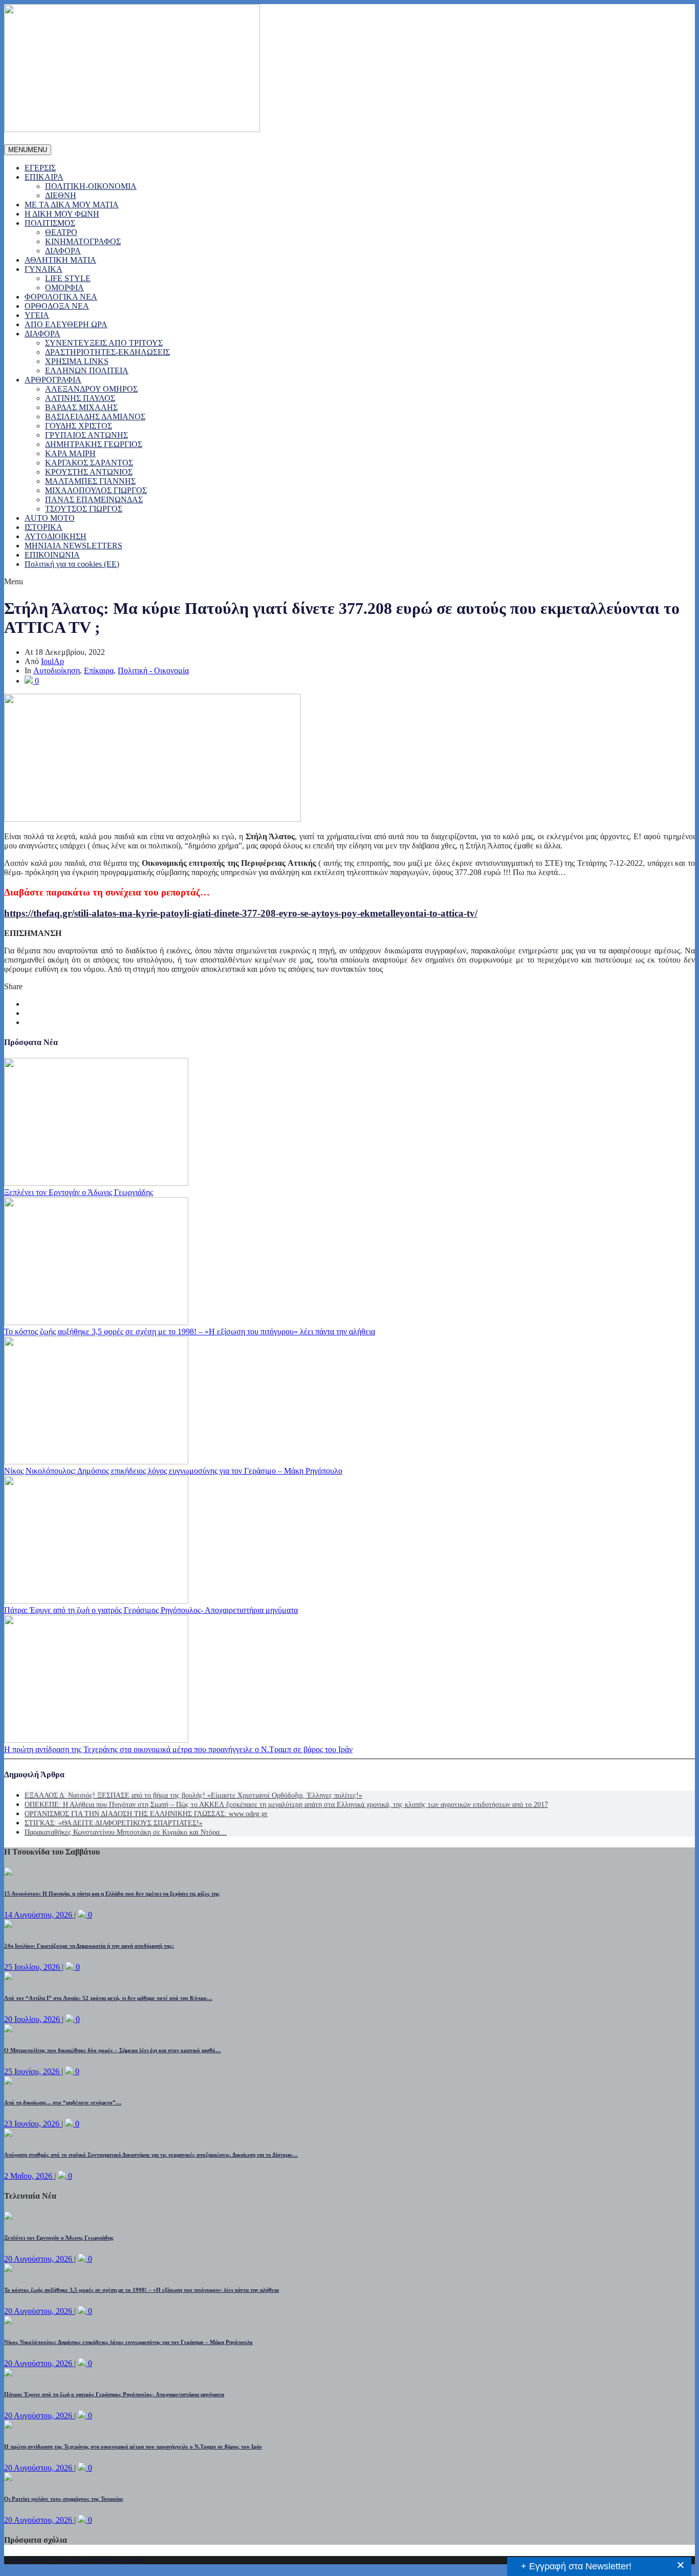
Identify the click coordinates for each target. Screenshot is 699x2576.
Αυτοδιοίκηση (57, 670)
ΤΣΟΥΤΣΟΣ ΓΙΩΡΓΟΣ (84, 509)
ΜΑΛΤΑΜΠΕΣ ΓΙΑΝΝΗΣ (90, 481)
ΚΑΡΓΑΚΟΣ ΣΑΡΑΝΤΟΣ (89, 463)
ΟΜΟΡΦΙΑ (64, 288)
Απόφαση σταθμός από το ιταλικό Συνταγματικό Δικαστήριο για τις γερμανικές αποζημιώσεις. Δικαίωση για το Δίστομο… (151, 2155)
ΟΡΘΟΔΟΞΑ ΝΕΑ (57, 306)
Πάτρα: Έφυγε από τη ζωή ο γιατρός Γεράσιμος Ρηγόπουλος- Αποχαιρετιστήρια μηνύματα (151, 1610)
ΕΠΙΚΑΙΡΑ (44, 177)
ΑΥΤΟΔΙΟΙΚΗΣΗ (56, 536)
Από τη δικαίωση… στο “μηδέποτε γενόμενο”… (63, 2102)
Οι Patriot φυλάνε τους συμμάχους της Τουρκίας (64, 2499)
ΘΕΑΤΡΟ (61, 232)
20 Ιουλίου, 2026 (33, 2019)
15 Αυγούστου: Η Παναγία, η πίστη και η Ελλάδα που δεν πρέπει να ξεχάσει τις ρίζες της (112, 1893)
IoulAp (52, 661)
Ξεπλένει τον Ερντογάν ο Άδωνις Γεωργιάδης (79, 1192)
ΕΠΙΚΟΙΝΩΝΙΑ (52, 555)
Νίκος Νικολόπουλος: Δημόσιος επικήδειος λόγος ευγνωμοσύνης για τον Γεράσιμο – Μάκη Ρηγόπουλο (173, 1471)
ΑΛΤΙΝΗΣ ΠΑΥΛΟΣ (80, 398)
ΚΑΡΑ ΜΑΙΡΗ (70, 453)
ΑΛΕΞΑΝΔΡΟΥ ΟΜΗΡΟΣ (91, 389)
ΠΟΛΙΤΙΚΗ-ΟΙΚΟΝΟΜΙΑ (91, 186)
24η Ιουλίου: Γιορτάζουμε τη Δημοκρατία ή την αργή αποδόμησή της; (89, 1946)
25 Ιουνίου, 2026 (33, 2071)
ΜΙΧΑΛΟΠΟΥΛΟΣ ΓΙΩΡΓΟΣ (96, 490)
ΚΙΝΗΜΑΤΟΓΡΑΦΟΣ (83, 241)
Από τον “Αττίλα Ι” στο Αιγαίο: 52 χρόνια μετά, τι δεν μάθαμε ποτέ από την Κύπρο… (108, 1998)
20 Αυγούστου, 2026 (39, 2259)
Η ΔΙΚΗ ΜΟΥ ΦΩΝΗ (62, 214)
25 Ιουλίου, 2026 (33, 1967)
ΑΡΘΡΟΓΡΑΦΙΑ (53, 380)
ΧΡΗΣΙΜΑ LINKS (77, 361)
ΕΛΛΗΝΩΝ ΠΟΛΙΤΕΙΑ (87, 370)
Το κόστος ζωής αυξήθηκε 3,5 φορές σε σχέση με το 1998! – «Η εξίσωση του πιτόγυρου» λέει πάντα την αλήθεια (190, 1332)
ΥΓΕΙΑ (37, 315)
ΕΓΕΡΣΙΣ (40, 168)
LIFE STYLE (68, 278)
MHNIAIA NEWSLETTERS (73, 546)
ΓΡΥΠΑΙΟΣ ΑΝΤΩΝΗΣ (86, 435)
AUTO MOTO (50, 518)
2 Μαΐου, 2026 (29, 2176)
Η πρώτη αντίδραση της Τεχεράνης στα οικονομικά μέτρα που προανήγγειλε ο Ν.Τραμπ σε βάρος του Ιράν (178, 1749)
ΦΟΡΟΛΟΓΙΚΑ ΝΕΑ (61, 297)
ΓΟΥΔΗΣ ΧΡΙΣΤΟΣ (79, 426)
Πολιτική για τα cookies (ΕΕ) (72, 564)
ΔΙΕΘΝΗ (61, 195)
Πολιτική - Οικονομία (153, 670)
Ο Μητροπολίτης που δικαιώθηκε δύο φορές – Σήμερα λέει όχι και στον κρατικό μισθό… (113, 2050)
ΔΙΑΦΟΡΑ (63, 251)
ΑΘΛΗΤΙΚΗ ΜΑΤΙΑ (60, 260)
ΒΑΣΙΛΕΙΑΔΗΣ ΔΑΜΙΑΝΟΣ (95, 417)
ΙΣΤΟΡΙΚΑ (43, 527)
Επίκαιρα (99, 670)
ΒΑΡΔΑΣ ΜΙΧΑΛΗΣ (81, 407)
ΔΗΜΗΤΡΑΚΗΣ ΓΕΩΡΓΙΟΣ (94, 444)
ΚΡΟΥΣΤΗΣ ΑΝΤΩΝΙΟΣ (89, 472)
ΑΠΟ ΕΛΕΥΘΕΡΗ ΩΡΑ (66, 324)
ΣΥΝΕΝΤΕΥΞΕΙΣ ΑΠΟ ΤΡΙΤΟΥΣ (104, 343)
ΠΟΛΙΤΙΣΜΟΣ (50, 223)
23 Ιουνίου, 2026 (33, 2124)
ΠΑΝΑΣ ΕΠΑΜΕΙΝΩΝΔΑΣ (94, 499)
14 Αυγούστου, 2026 (39, 1915)
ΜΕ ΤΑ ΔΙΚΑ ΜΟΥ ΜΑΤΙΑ (72, 205)
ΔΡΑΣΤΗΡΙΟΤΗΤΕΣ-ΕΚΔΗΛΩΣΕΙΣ (107, 352)
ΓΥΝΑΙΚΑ (43, 269)
